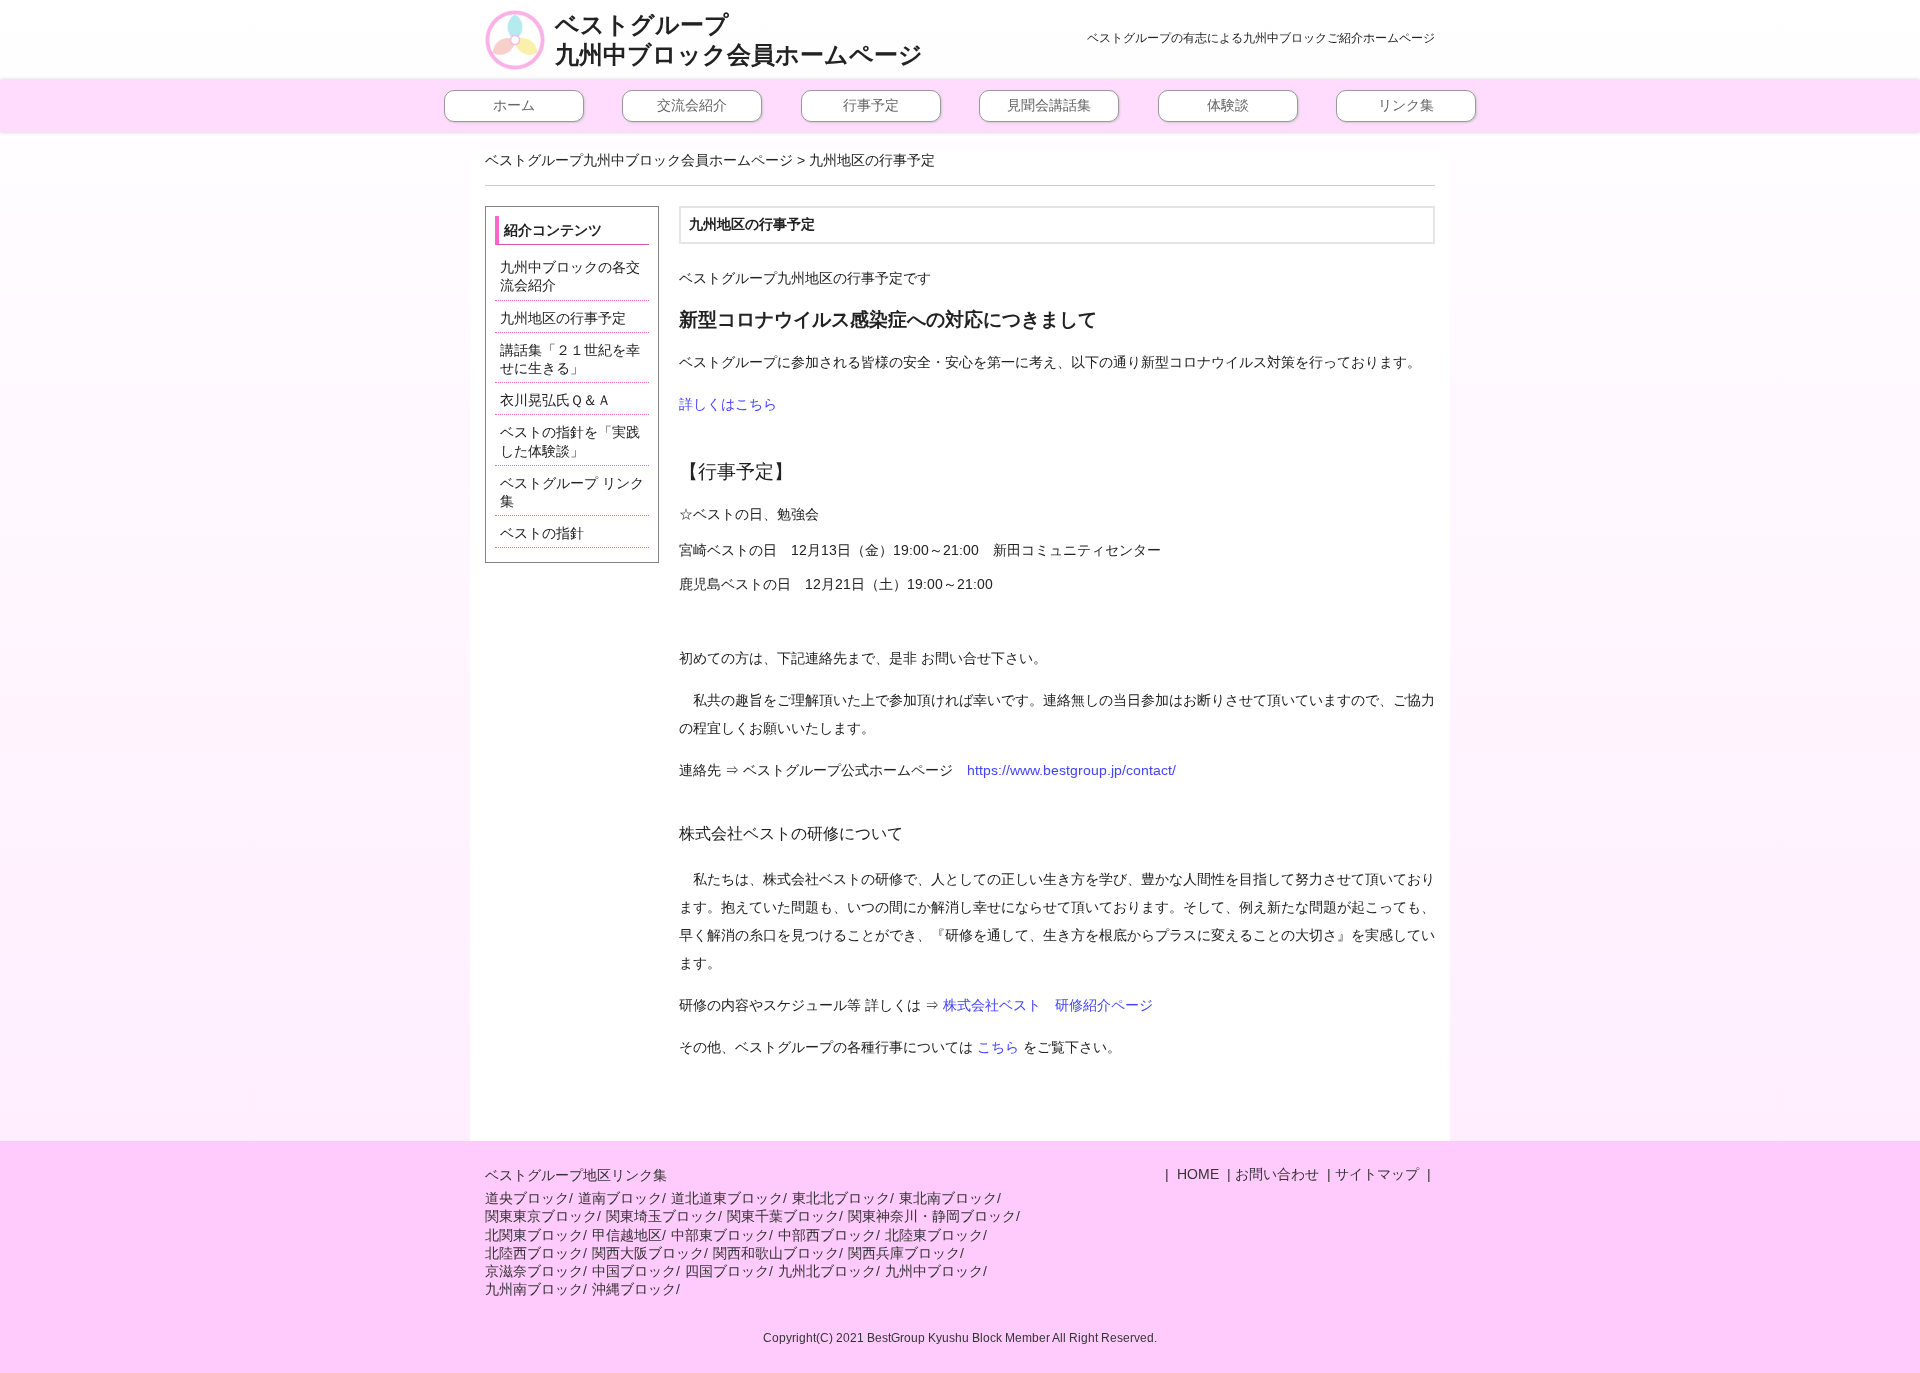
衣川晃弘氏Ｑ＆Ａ (555, 400)
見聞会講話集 (1049, 105)
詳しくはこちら (728, 404)
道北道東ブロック (727, 1198)
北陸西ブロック (534, 1253)
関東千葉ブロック (783, 1216)
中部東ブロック (720, 1235)
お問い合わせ (1277, 1174)
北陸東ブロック (934, 1235)
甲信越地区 (627, 1235)
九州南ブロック (534, 1289)
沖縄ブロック (634, 1289)
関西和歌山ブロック (776, 1253)
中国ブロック (634, 1271)
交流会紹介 (692, 105)
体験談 (1228, 105)
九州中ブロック (934, 1271)
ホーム (514, 105)
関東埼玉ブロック (662, 1216)
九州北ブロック (827, 1271)
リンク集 (1406, 105)
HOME (1196, 1174)
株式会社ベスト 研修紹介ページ (1048, 1005)
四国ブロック (727, 1271)
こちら (998, 1047)
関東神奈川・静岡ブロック (932, 1216)
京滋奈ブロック (534, 1271)
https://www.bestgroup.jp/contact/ (1071, 770)
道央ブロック (527, 1198)
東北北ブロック (841, 1198)
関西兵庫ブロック (904, 1253)
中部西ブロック (827, 1235)
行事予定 (871, 105)
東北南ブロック (948, 1198)
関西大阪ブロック (648, 1253)
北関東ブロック (534, 1235)
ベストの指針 (542, 533)
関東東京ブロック (541, 1216)
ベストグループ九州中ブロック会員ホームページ (739, 40)
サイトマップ (1377, 1174)
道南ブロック (620, 1198)
